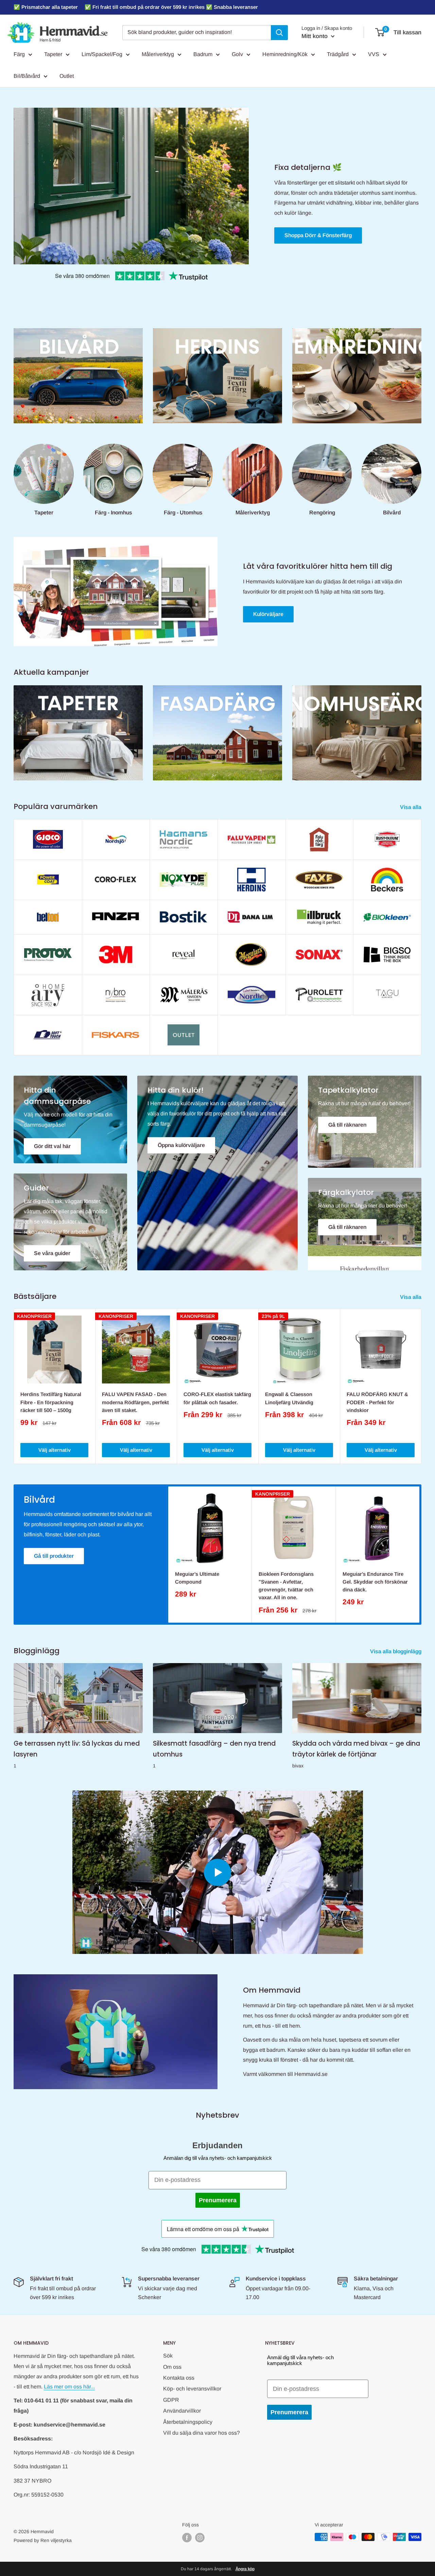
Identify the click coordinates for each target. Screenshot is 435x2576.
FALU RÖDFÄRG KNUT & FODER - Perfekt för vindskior (377, 1402)
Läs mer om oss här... (69, 2387)
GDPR (171, 2400)
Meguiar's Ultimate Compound (197, 1578)
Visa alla (411, 807)
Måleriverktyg (158, 54)
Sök (168, 2356)
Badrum (203, 54)
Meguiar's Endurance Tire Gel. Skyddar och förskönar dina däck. (375, 1582)
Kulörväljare (268, 614)
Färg (19, 54)
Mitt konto (315, 36)
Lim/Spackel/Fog (102, 54)
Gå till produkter (54, 1556)
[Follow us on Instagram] (200, 2538)
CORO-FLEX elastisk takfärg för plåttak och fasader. (217, 1398)
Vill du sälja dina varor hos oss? (202, 2433)
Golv (237, 54)
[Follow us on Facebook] (187, 2538)
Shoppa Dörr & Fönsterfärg (318, 235)
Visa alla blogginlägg (396, 1651)
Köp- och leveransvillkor (192, 2389)
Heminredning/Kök (285, 54)
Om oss (172, 2367)
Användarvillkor (182, 2411)
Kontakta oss (179, 2378)
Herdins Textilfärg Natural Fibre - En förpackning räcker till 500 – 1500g (51, 1402)
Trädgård (338, 54)
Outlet (67, 76)
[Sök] (279, 33)
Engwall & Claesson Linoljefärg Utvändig (289, 1398)
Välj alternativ (55, 1450)
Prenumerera (218, 2200)
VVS (374, 54)
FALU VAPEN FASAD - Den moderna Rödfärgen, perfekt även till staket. (135, 1402)
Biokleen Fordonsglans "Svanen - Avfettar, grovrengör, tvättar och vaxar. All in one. (286, 1586)
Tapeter (53, 54)
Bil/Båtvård (27, 76)
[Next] (422, 1386)
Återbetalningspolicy (188, 2422)
